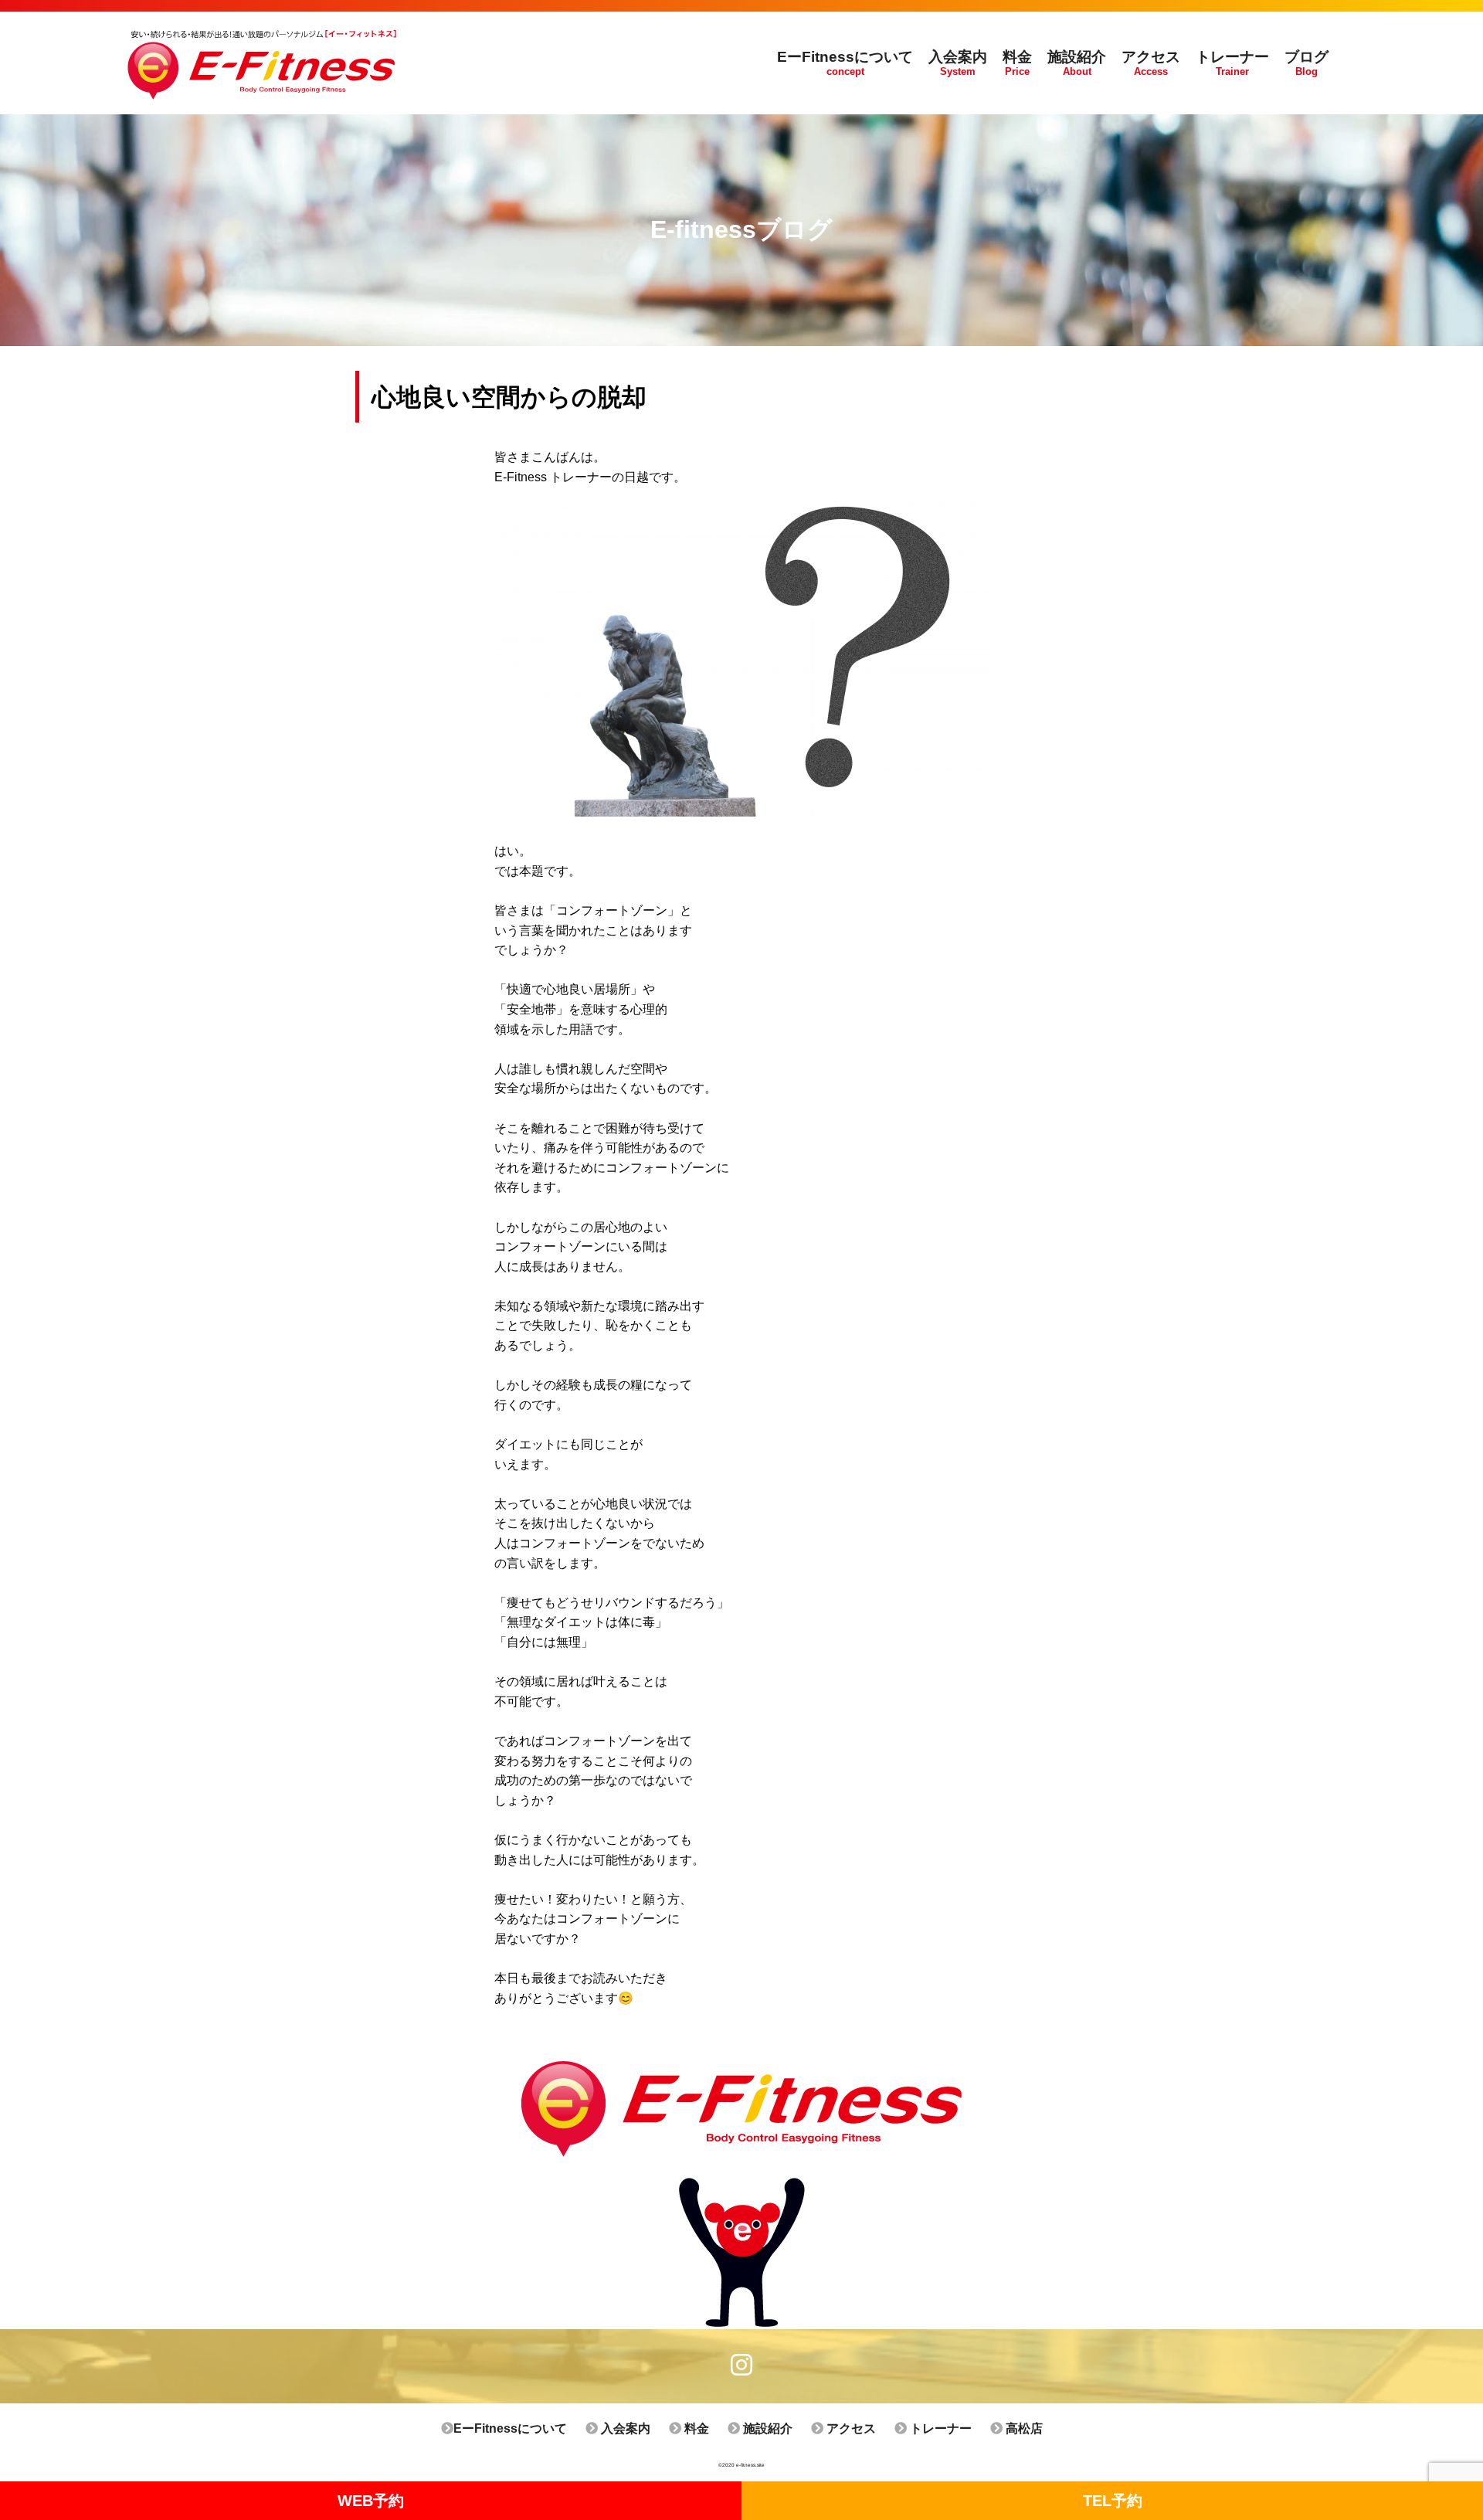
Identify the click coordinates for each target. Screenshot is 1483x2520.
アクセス (850, 2428)
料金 (695, 2428)
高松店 (1023, 2428)
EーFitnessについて (510, 2428)
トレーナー (939, 2428)
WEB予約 (371, 2501)
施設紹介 (766, 2428)
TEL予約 (1113, 2501)
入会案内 (624, 2428)
